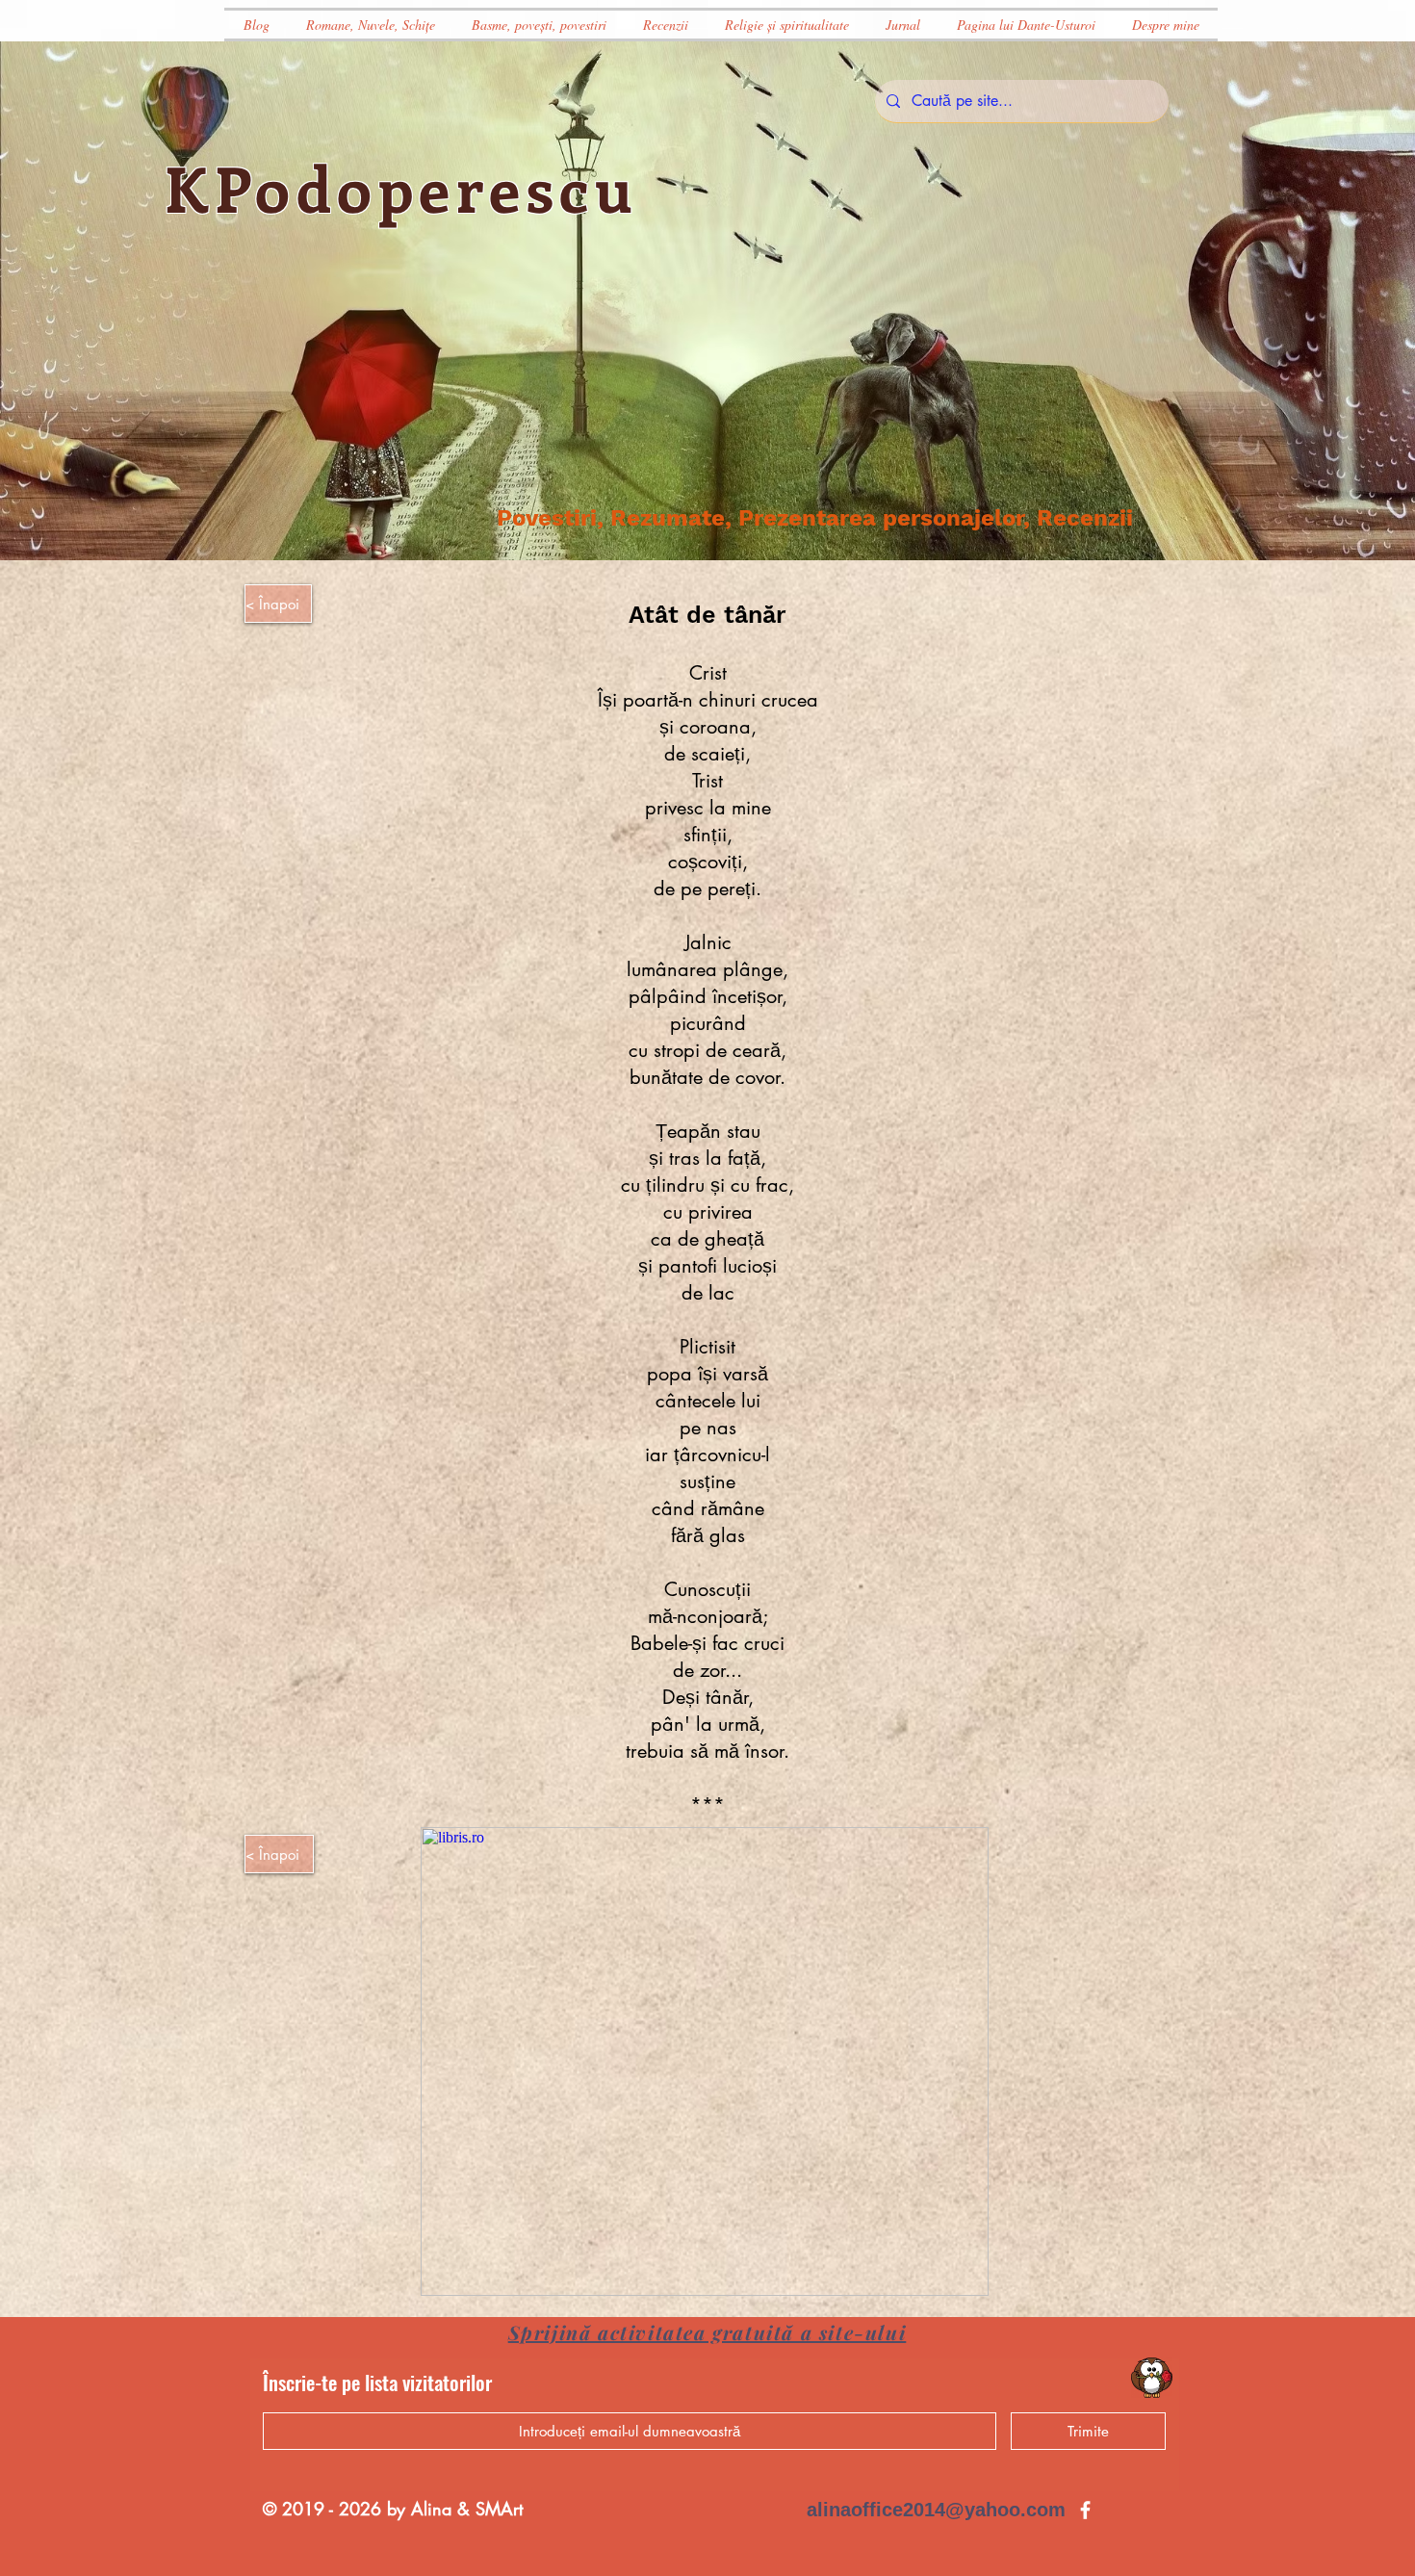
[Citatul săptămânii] (1152, 2378)
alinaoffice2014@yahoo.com (936, 2510)
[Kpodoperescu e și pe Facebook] (1085, 2510)
